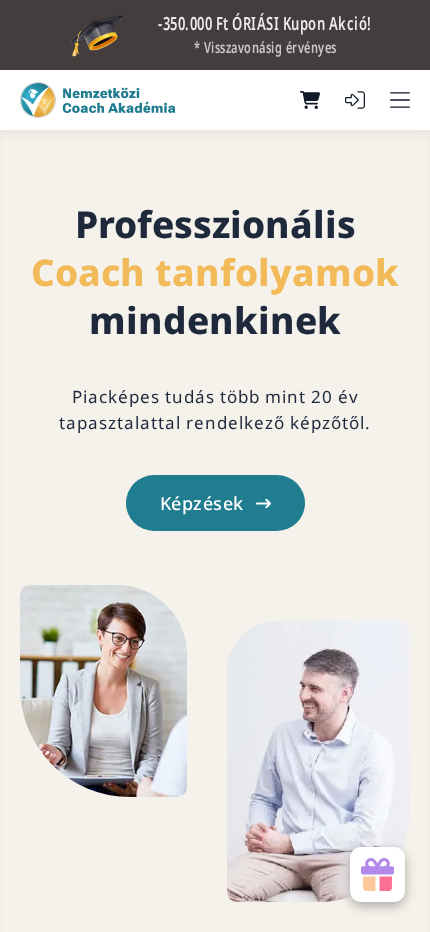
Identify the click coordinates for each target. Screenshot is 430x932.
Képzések (202, 503)
